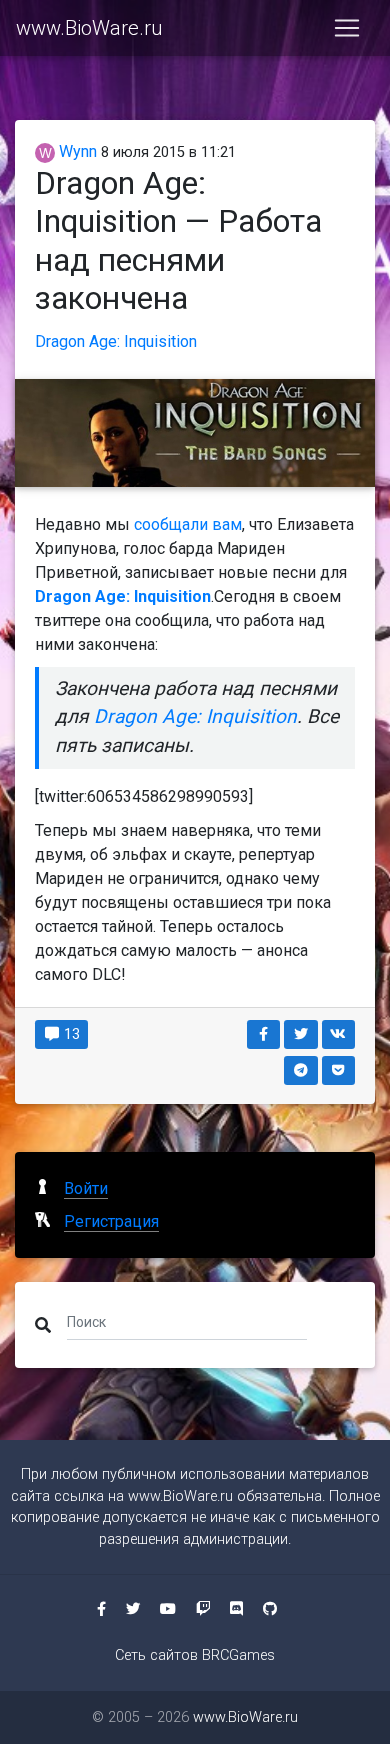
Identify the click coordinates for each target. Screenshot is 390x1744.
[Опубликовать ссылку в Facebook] (264, 1034)
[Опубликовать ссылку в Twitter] (301, 1034)
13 (70, 1034)
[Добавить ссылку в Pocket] (339, 1070)
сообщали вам (188, 524)
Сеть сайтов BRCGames (195, 1655)
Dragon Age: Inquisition (116, 341)
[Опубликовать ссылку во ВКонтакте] (339, 1034)
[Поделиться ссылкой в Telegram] (301, 1070)
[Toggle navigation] (347, 28)
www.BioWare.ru (89, 28)
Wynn (76, 151)
